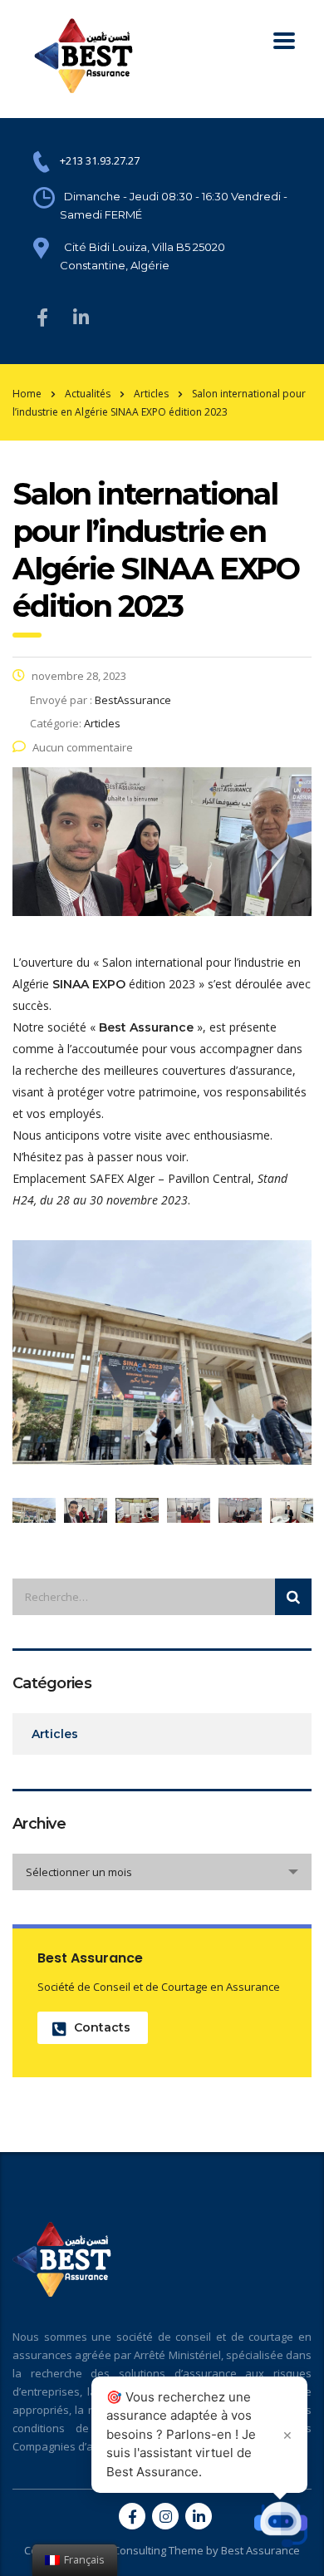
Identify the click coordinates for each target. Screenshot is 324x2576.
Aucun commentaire (83, 747)
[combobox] (162, 1872)
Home (27, 394)
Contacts (102, 2027)
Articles (55, 1734)
